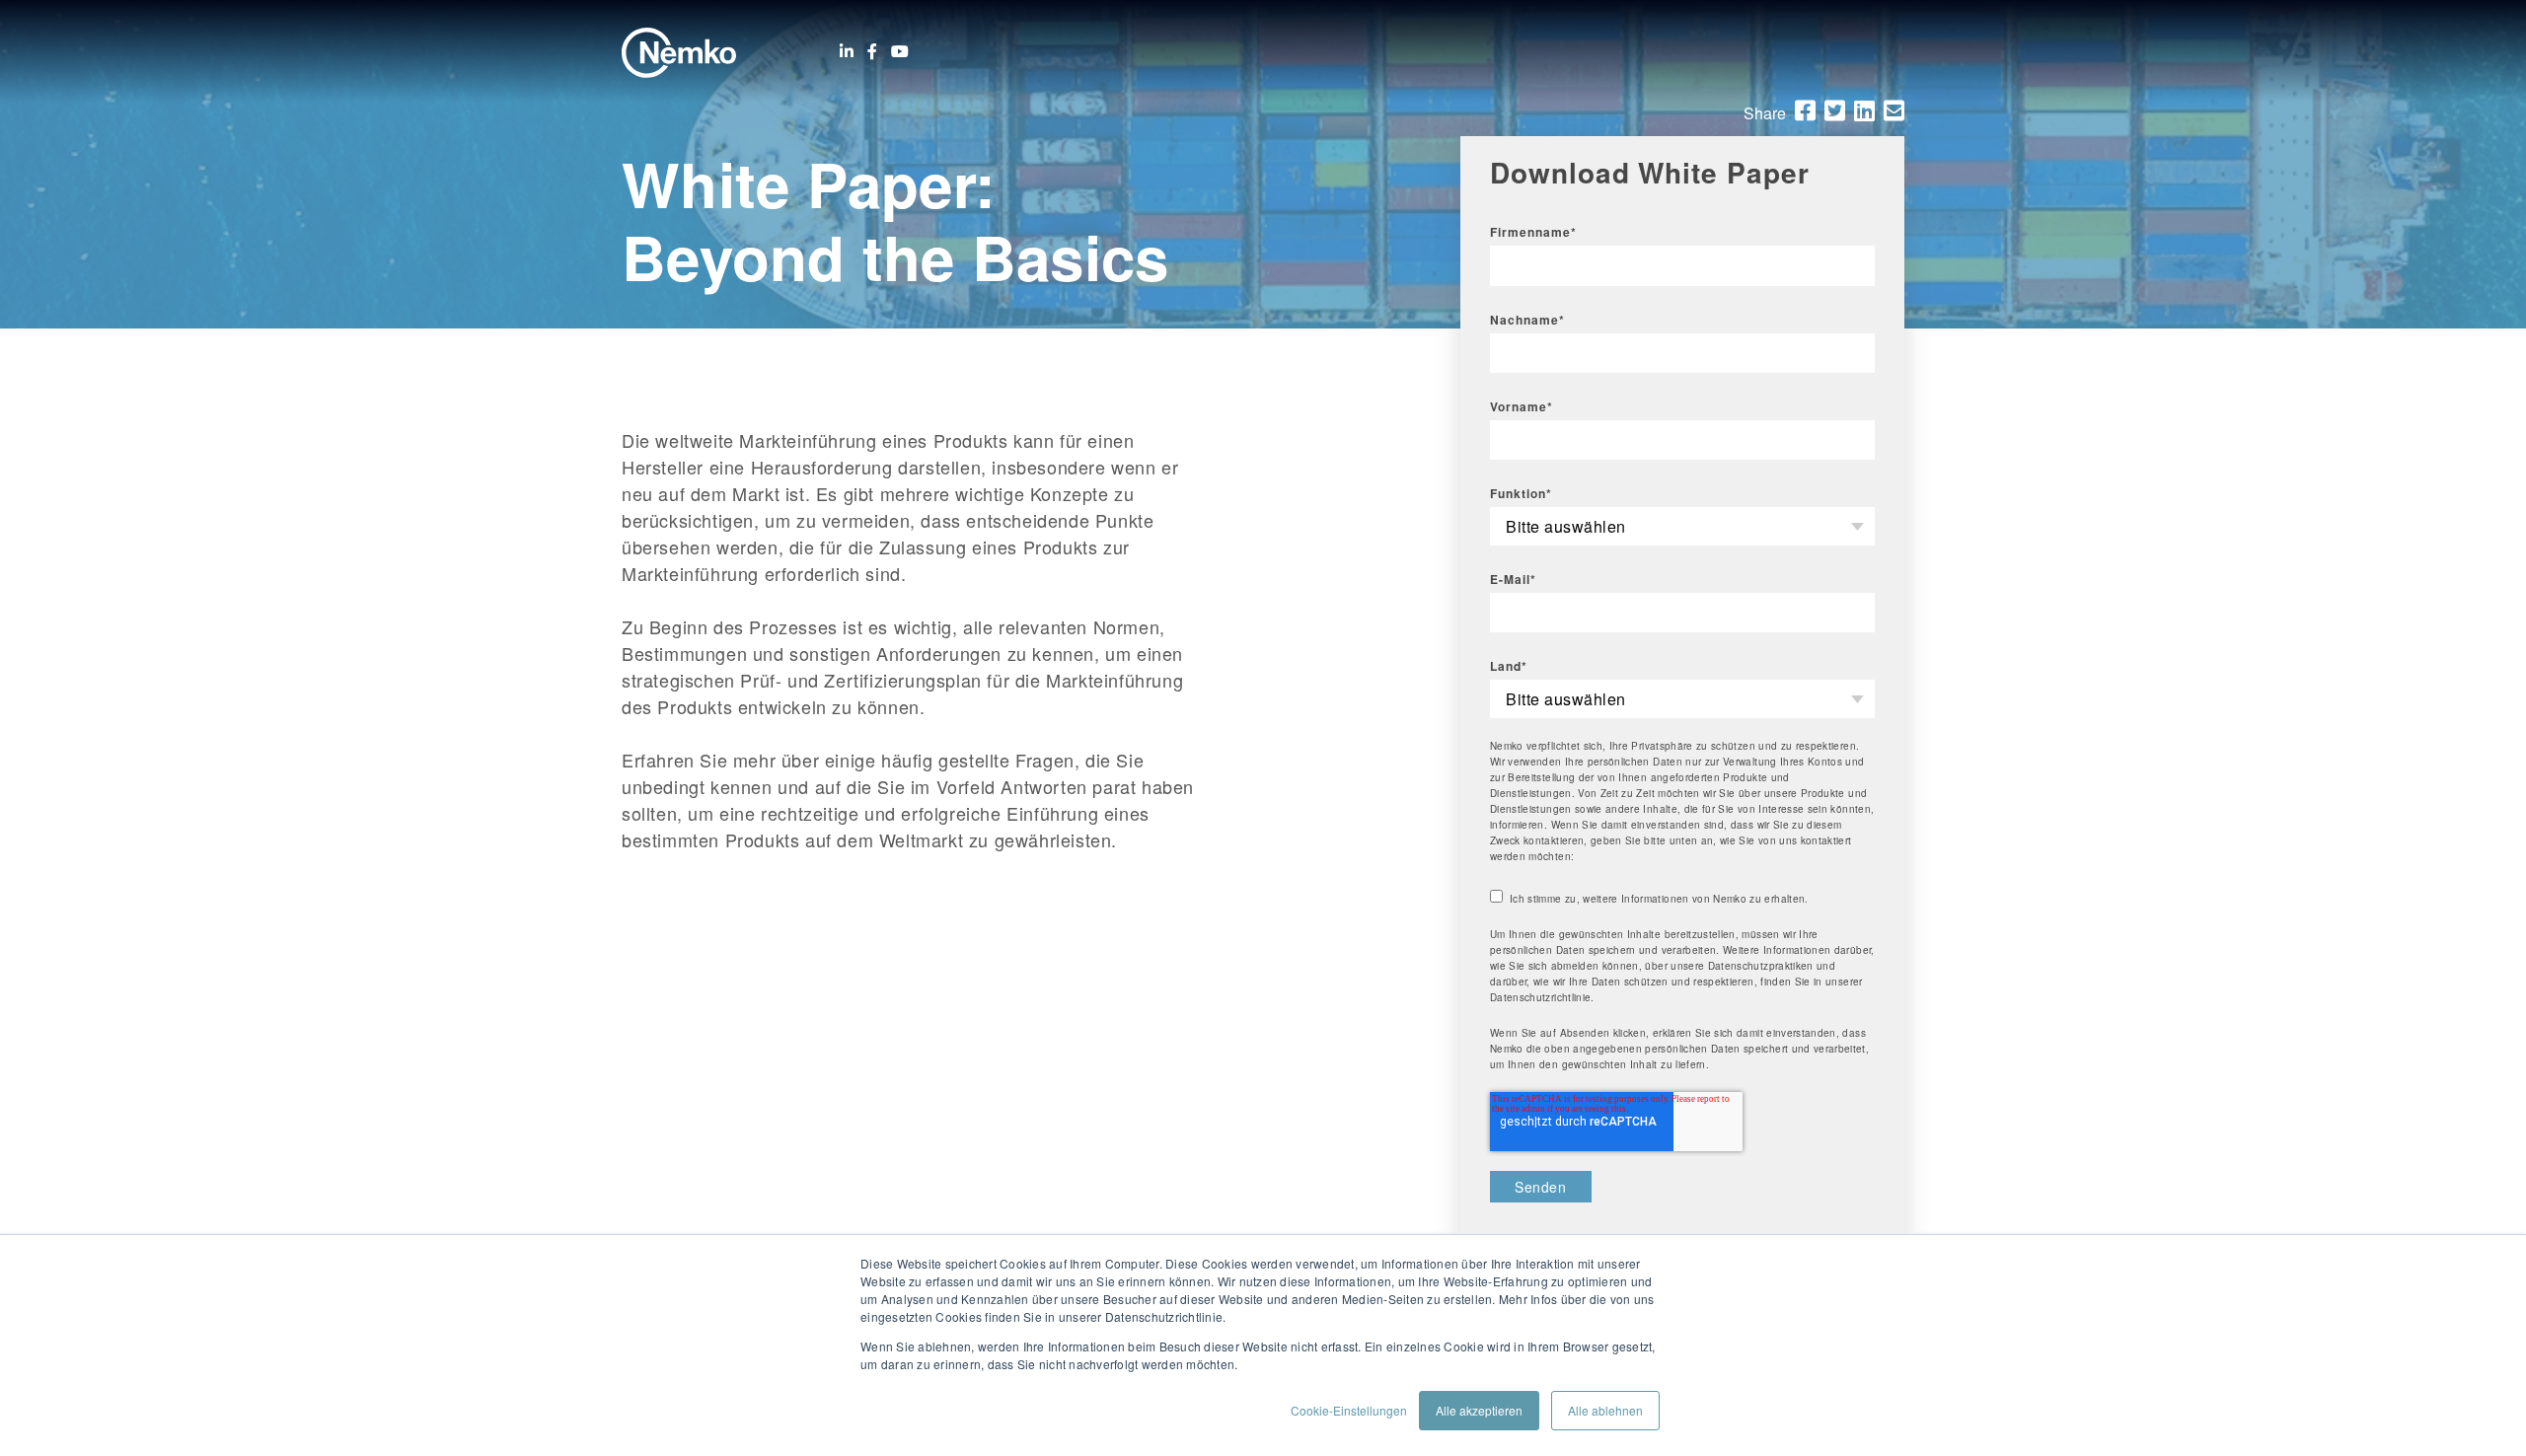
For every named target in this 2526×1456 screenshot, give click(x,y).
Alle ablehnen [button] (1605, 1410)
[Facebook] (872, 51)
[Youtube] (900, 51)
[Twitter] (1835, 110)
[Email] (1894, 110)
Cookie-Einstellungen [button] (1349, 1410)
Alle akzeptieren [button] (1479, 1410)
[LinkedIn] (847, 51)
